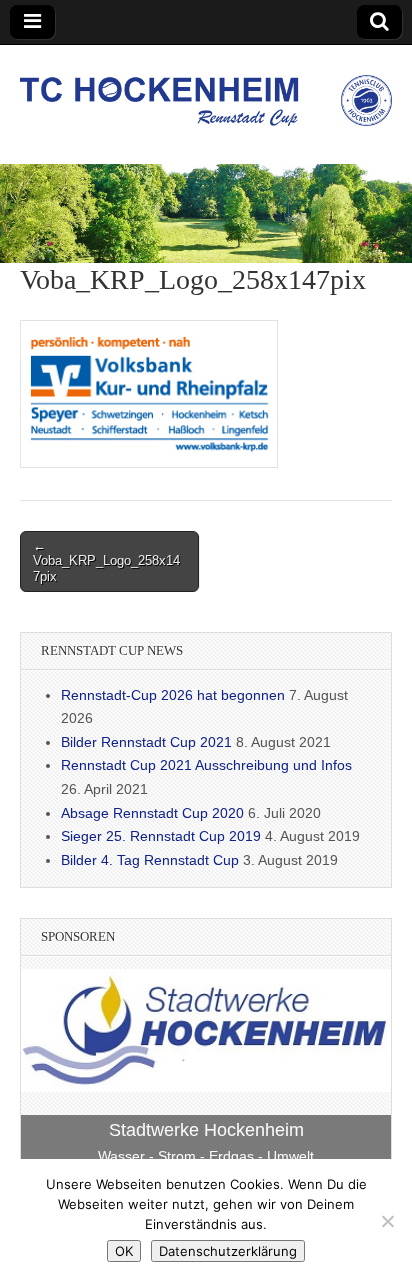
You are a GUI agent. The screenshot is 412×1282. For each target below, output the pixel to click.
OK (124, 1251)
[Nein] (387, 1221)
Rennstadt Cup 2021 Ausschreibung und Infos (206, 765)
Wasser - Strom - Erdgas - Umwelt (206, 1156)
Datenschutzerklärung (228, 1251)
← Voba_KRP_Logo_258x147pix (106, 561)
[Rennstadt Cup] (206, 89)
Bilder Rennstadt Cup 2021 (146, 742)
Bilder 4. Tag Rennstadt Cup (150, 860)
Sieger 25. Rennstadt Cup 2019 (161, 836)
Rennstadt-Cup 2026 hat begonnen (173, 695)
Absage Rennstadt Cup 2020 (152, 813)
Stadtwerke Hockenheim (206, 1130)
